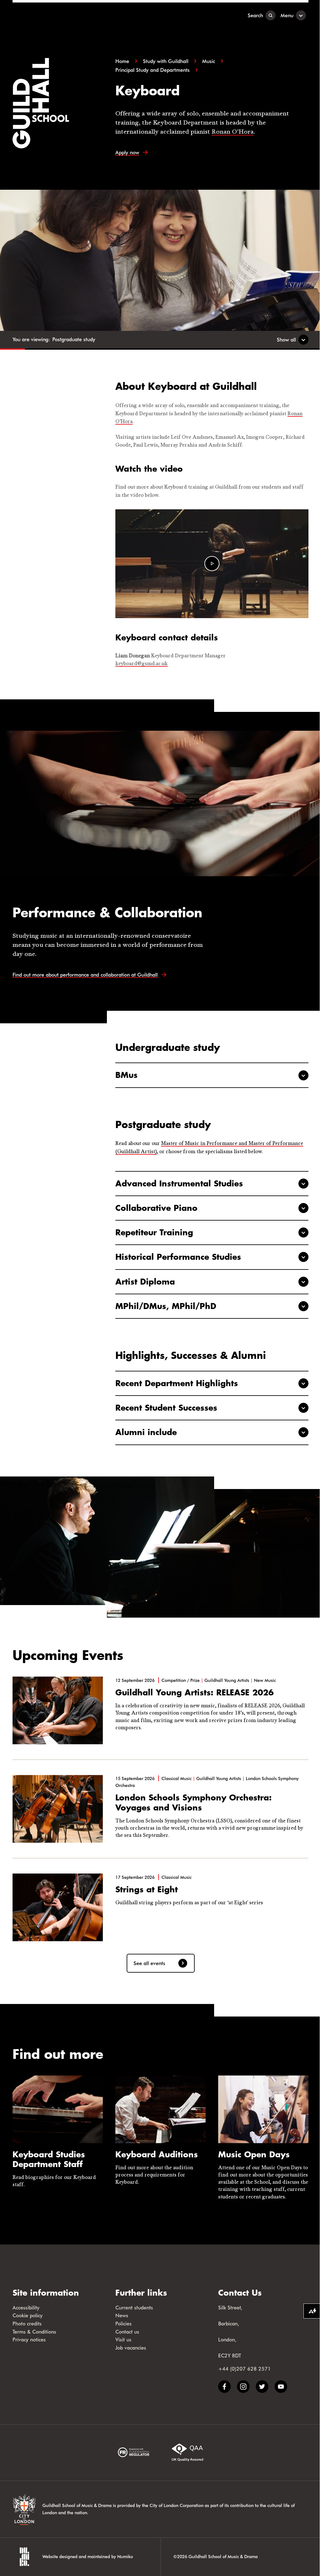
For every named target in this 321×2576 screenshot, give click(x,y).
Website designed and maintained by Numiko (88, 2556)
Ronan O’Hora (233, 132)
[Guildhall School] (52, 15)
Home (122, 61)
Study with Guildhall (166, 61)
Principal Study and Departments (153, 70)
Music (209, 61)
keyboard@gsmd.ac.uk (142, 664)
